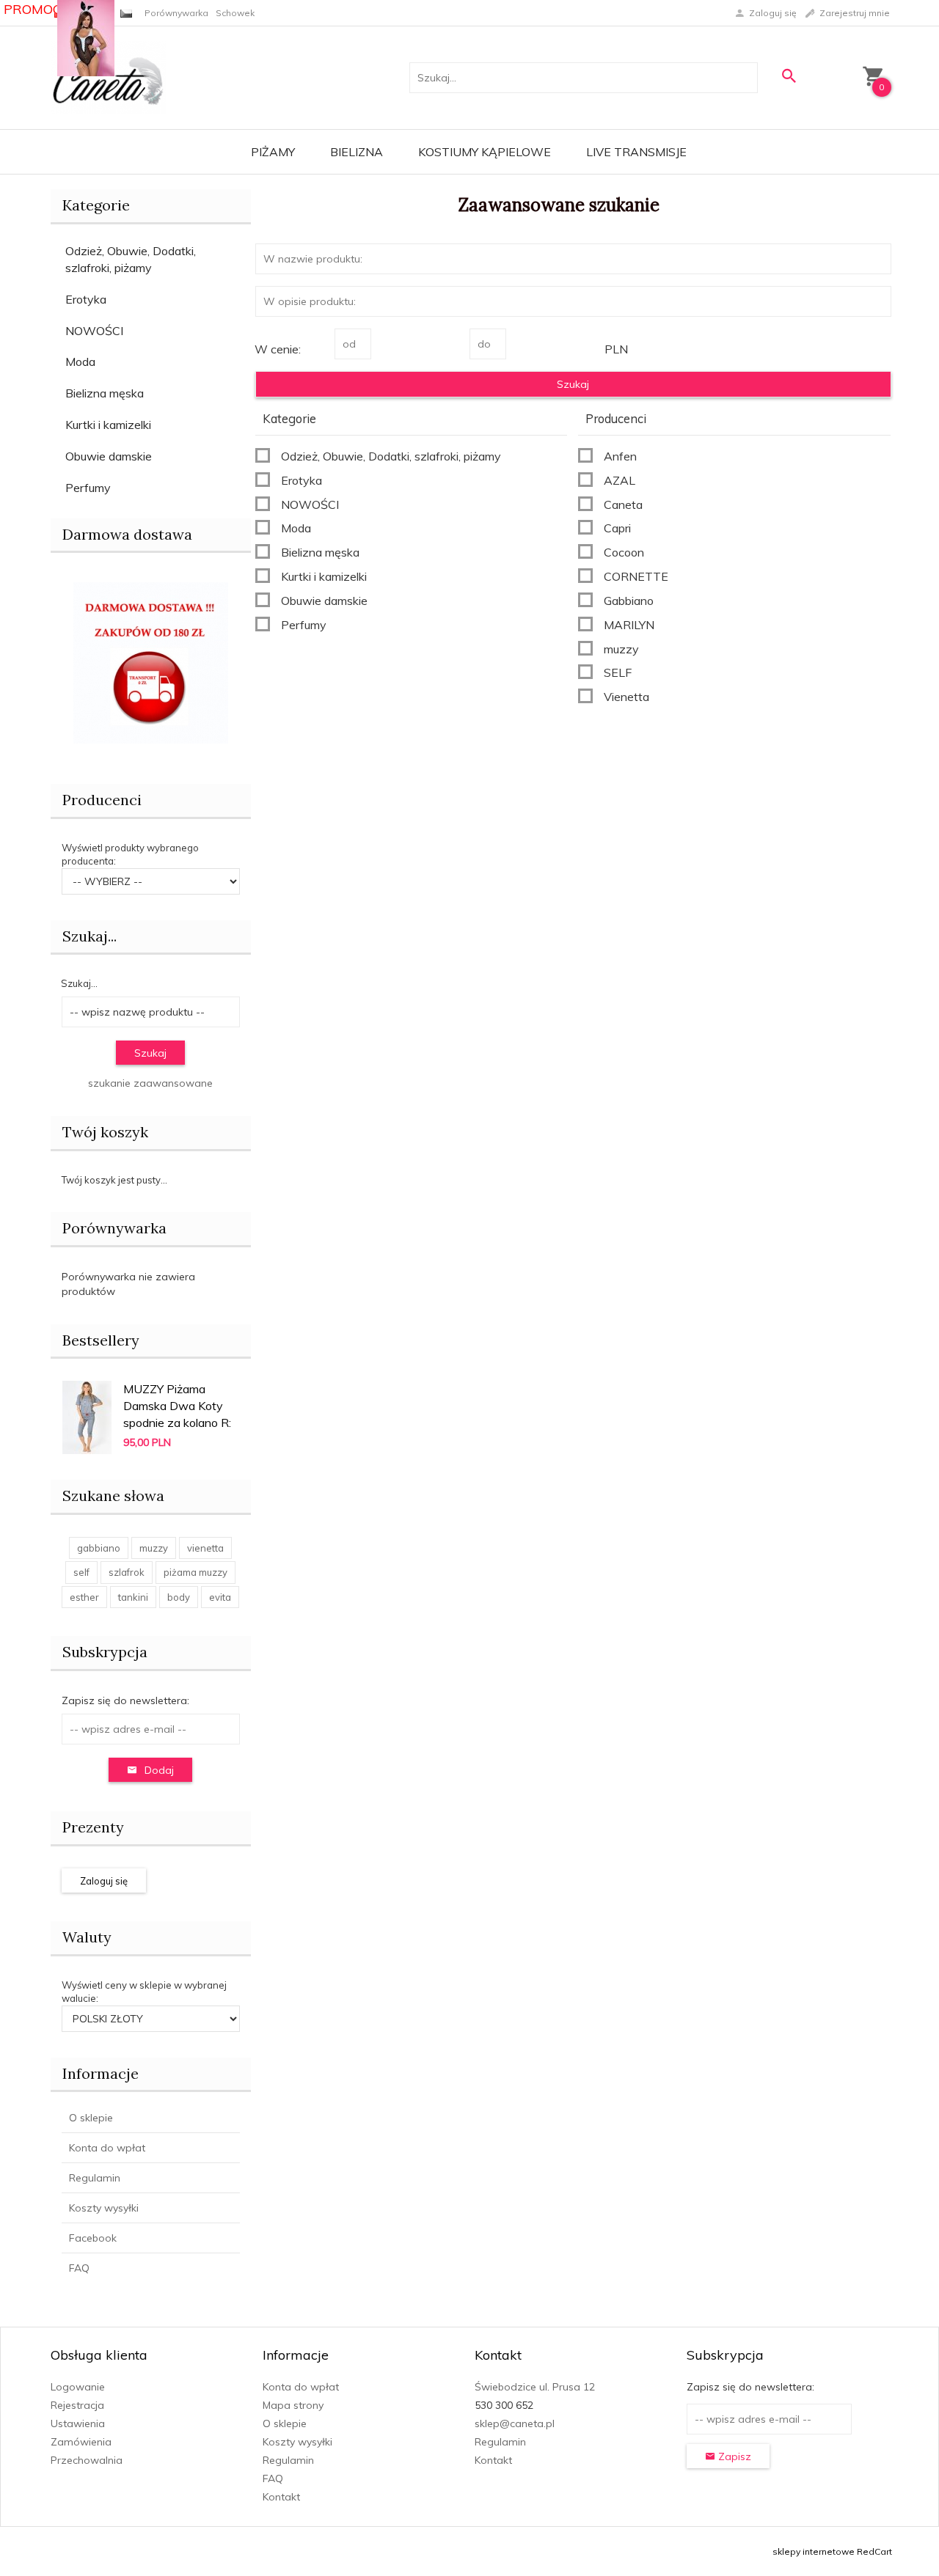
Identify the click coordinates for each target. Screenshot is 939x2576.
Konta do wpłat (107, 2148)
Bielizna (357, 152)
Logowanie (78, 2387)
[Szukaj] (789, 76)
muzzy (154, 1548)
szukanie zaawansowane (150, 1083)
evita (220, 1597)
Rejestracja (77, 2405)
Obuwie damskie (109, 456)
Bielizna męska (105, 393)
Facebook (93, 2238)
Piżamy (273, 152)
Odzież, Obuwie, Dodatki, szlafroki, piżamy (131, 259)
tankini (133, 1597)
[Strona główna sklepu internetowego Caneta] (108, 77)
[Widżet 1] (86, 38)
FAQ (79, 2268)
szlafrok (127, 1572)
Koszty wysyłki (104, 2208)
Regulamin (95, 2178)
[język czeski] (126, 13)
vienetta (205, 1548)
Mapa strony (293, 2405)
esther (84, 1597)
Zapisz (733, 2456)
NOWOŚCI (94, 331)
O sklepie (91, 2118)
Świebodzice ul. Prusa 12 (535, 2387)
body (179, 1597)
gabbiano (99, 1548)
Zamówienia (81, 2442)
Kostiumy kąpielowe (485, 152)
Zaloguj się (104, 1881)
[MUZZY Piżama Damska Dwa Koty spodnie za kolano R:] (87, 1416)
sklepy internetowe (814, 2551)
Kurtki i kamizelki (108, 425)
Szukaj (150, 1053)
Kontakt (281, 2497)
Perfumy (88, 488)
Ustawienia (78, 2423)
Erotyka (86, 299)
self (81, 1572)
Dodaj (159, 1770)
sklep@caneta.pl (515, 2423)
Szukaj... (89, 936)
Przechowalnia (87, 2460)
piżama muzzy (196, 1572)
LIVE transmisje (636, 152)
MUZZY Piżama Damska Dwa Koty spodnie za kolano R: (177, 1406)
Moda (80, 362)
